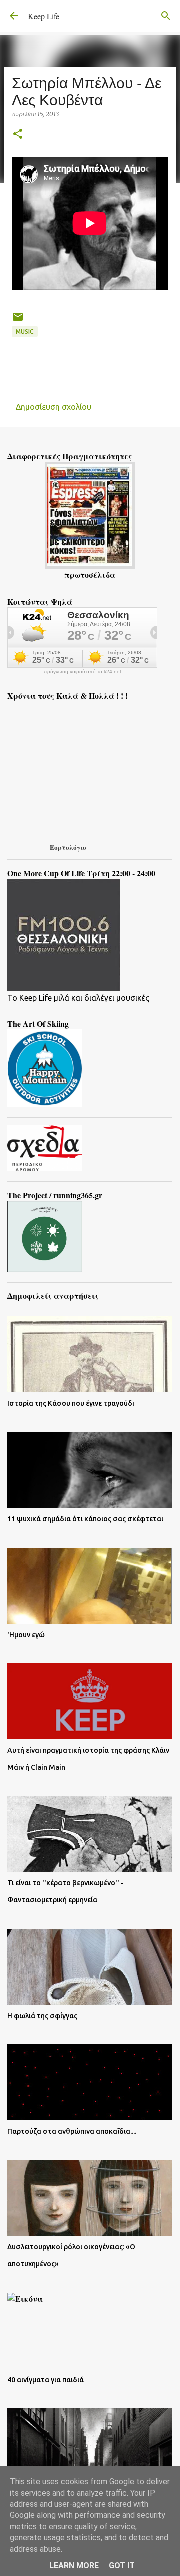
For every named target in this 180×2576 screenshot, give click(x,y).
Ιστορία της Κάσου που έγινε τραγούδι (71, 1403)
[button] (18, 134)
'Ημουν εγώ (26, 1635)
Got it (122, 2565)
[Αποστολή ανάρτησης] (18, 320)
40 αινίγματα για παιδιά (46, 2380)
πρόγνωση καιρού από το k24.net (83, 672)
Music (25, 331)
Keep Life (44, 16)
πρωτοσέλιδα (90, 575)
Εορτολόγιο (68, 847)
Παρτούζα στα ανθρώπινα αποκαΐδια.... (72, 2131)
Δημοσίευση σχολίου (54, 407)
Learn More (74, 2565)
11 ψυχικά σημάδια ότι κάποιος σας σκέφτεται (85, 1519)
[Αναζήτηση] (166, 16)
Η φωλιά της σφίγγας (42, 2016)
